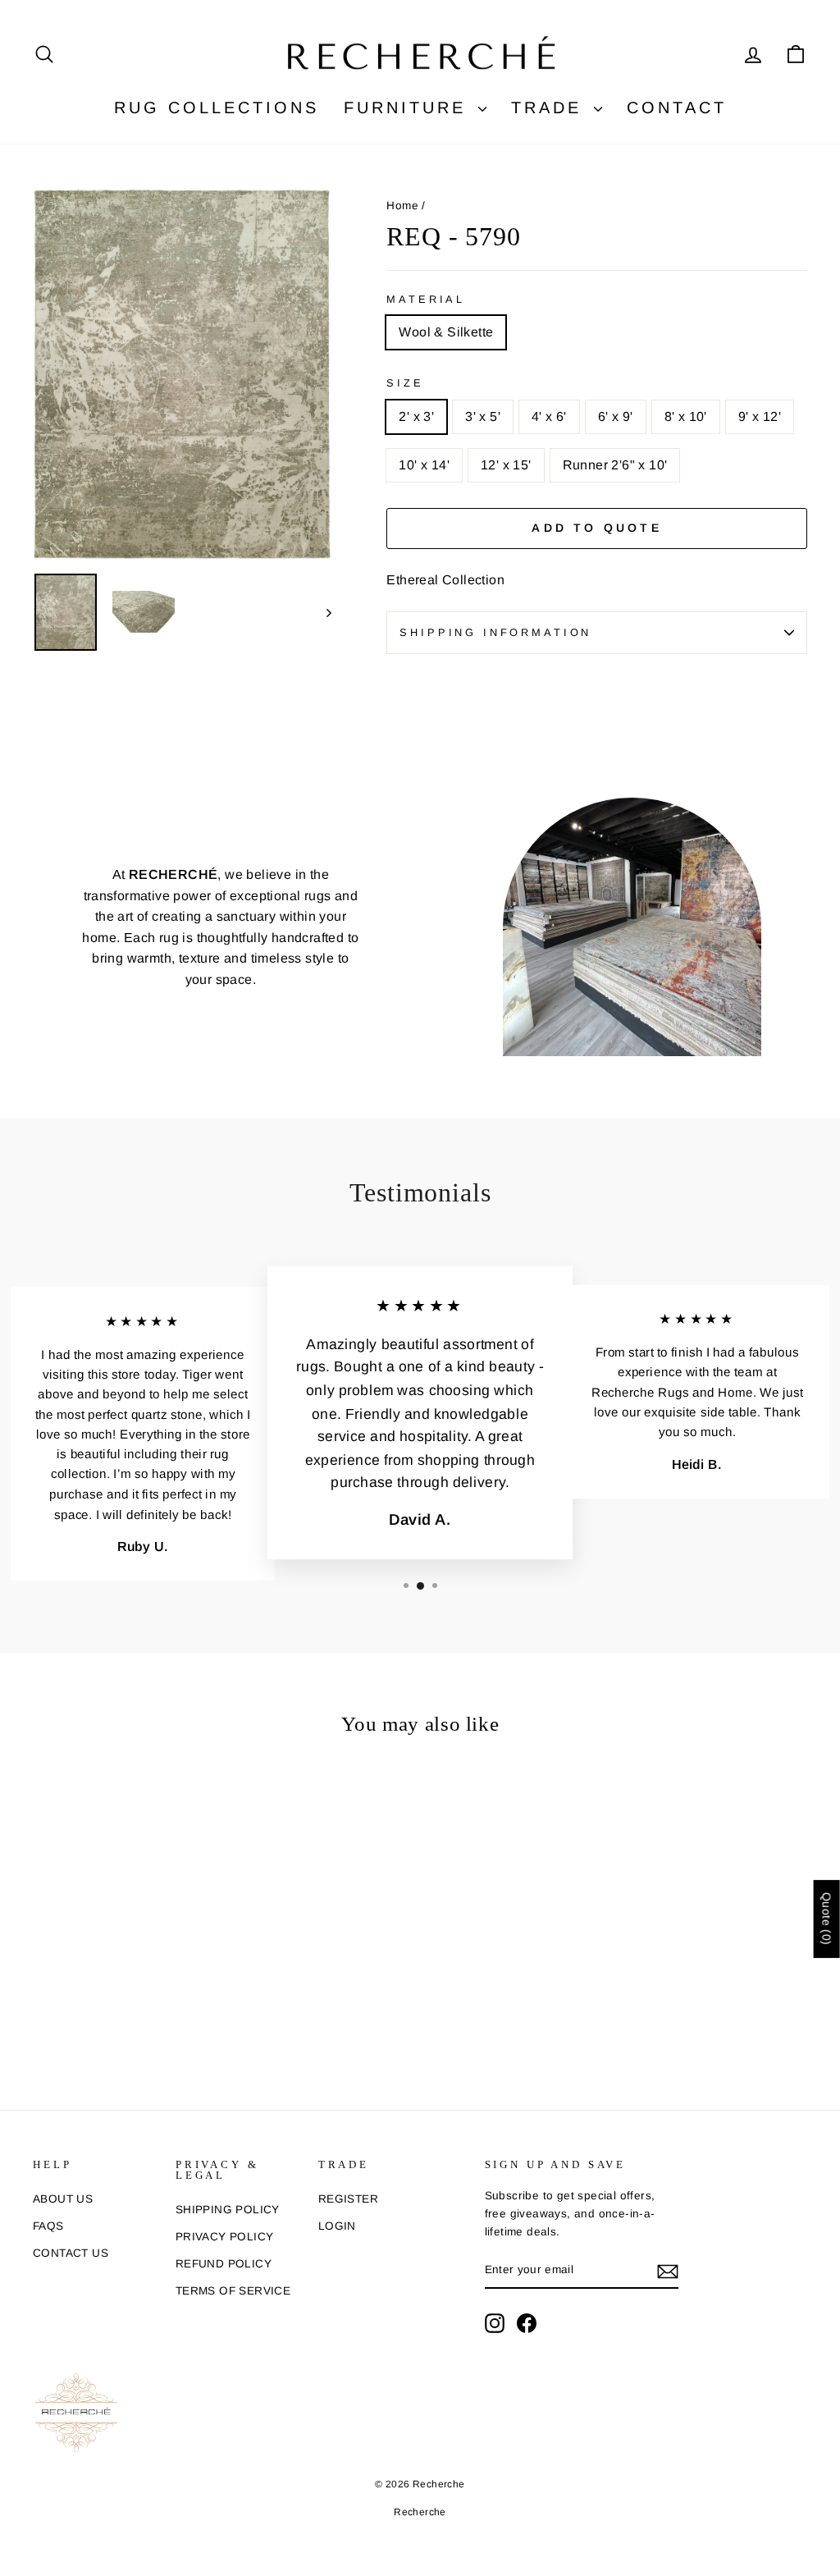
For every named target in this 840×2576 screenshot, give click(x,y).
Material (426, 299)
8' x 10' (686, 416)
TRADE (550, 108)
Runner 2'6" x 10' (615, 465)
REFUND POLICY (224, 2264)
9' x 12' (760, 416)
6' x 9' (616, 416)
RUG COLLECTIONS (217, 108)
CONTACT (677, 108)
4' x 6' (549, 416)
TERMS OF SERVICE (233, 2291)
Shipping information (495, 632)
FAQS (48, 2226)
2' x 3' (416, 416)
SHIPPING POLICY (228, 2210)
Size (405, 383)
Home (402, 206)
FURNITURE (409, 108)
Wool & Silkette (446, 332)
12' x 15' (506, 465)
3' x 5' (483, 416)
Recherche (420, 2512)
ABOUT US (63, 2199)
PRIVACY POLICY (225, 2237)
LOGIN (337, 2226)
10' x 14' (424, 465)
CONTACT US (71, 2253)
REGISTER (348, 2199)
